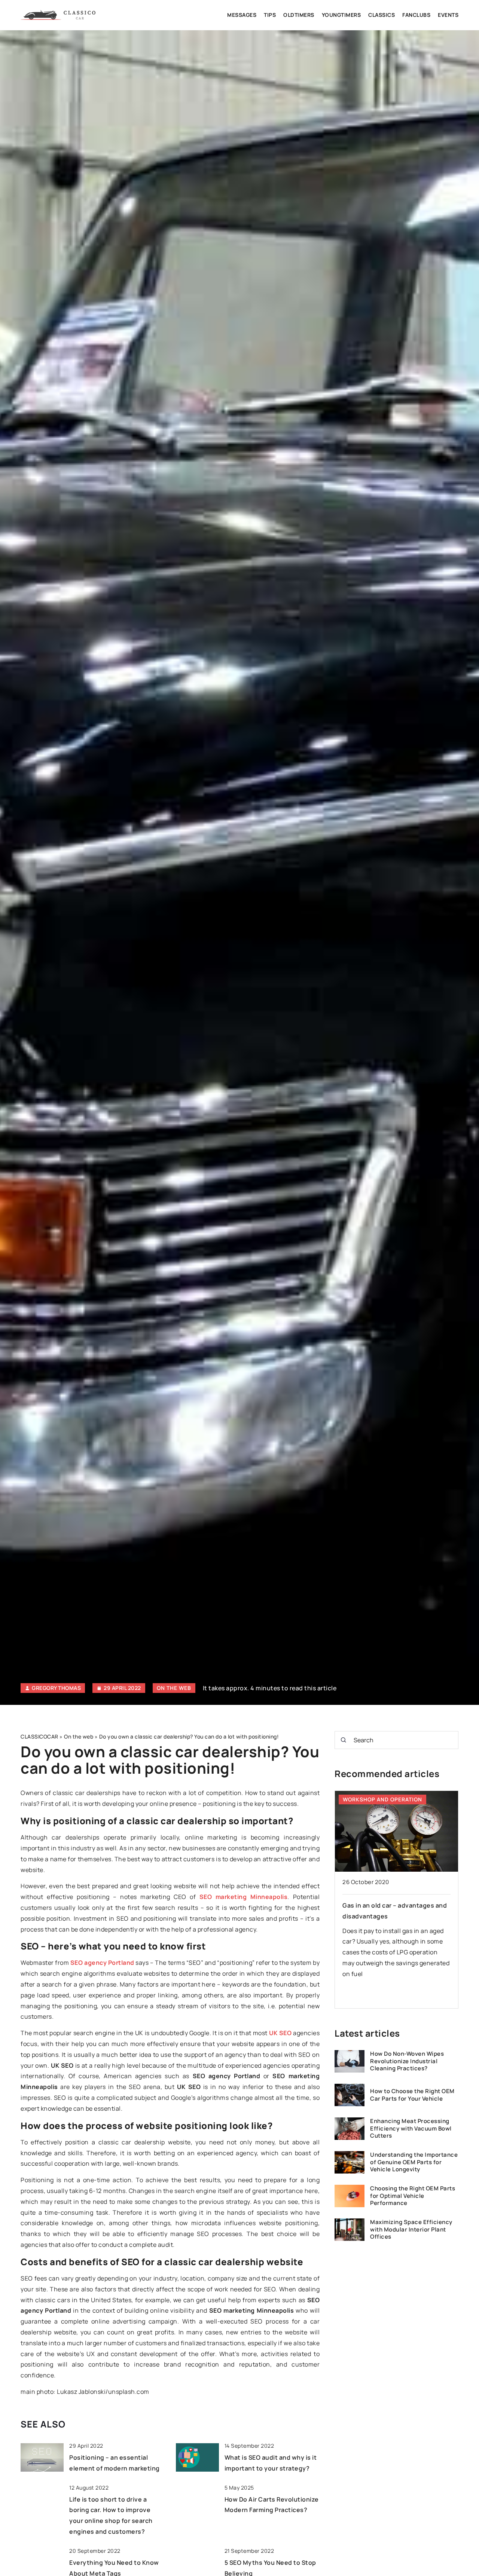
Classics (382, 15)
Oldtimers (299, 15)
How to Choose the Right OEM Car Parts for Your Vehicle (412, 2095)
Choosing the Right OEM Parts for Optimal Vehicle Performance (413, 2196)
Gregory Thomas (56, 1688)
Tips (270, 15)
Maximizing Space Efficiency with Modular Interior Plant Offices (411, 2230)
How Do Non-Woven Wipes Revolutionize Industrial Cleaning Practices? (407, 2062)
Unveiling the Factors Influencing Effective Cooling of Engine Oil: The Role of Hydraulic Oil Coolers (396, 1916)
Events (448, 15)
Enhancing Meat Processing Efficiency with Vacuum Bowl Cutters (411, 2129)
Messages (242, 15)
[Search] (344, 1740)
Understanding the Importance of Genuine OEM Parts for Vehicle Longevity (414, 2163)
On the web (174, 1688)
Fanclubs (416, 15)
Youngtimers (341, 15)
